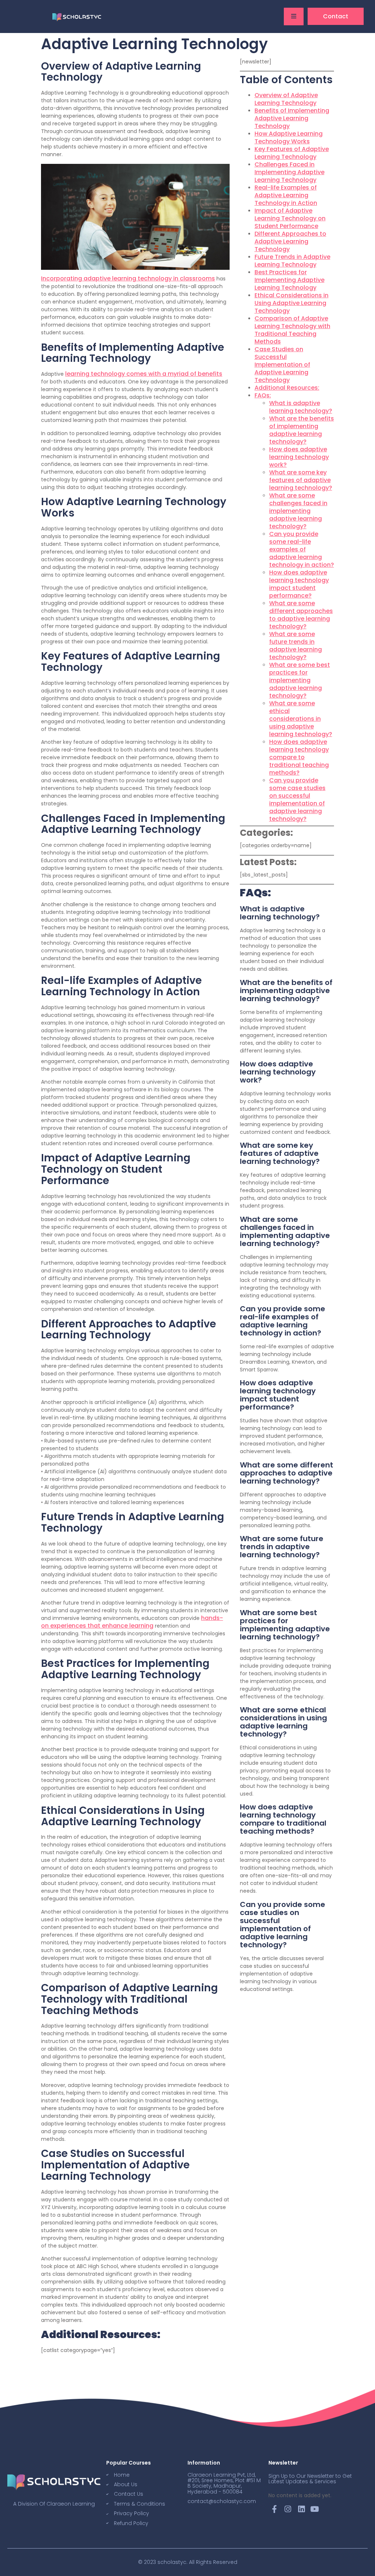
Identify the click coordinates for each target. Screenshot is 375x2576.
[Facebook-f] (275, 2509)
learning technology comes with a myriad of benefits (144, 374)
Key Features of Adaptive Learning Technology (292, 153)
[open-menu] (294, 16)
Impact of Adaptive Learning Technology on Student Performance (290, 218)
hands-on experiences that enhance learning (132, 1622)
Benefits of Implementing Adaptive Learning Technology (292, 118)
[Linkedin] (301, 2509)
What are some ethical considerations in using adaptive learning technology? (301, 719)
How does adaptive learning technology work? (299, 457)
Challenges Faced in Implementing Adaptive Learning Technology (289, 172)
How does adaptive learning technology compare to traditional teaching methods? (299, 757)
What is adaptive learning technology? (301, 407)
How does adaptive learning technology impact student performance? (299, 584)
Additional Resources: (287, 388)
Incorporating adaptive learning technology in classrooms (128, 278)
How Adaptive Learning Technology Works (289, 137)
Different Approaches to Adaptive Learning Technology (290, 241)
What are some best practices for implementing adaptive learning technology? (300, 680)
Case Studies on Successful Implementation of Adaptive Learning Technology (282, 365)
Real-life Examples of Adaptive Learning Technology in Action (286, 195)
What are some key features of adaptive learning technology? (301, 480)
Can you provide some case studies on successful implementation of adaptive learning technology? (297, 800)
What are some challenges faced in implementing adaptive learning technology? (298, 511)
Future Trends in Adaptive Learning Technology (292, 261)
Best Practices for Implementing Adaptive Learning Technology (289, 280)
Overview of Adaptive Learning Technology (286, 99)
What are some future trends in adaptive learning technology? (296, 646)
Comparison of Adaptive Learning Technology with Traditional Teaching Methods (292, 330)
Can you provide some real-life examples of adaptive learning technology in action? (302, 549)
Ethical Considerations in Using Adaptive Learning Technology (292, 303)
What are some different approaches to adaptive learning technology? (301, 615)
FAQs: (263, 395)
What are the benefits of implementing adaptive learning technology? (302, 430)
